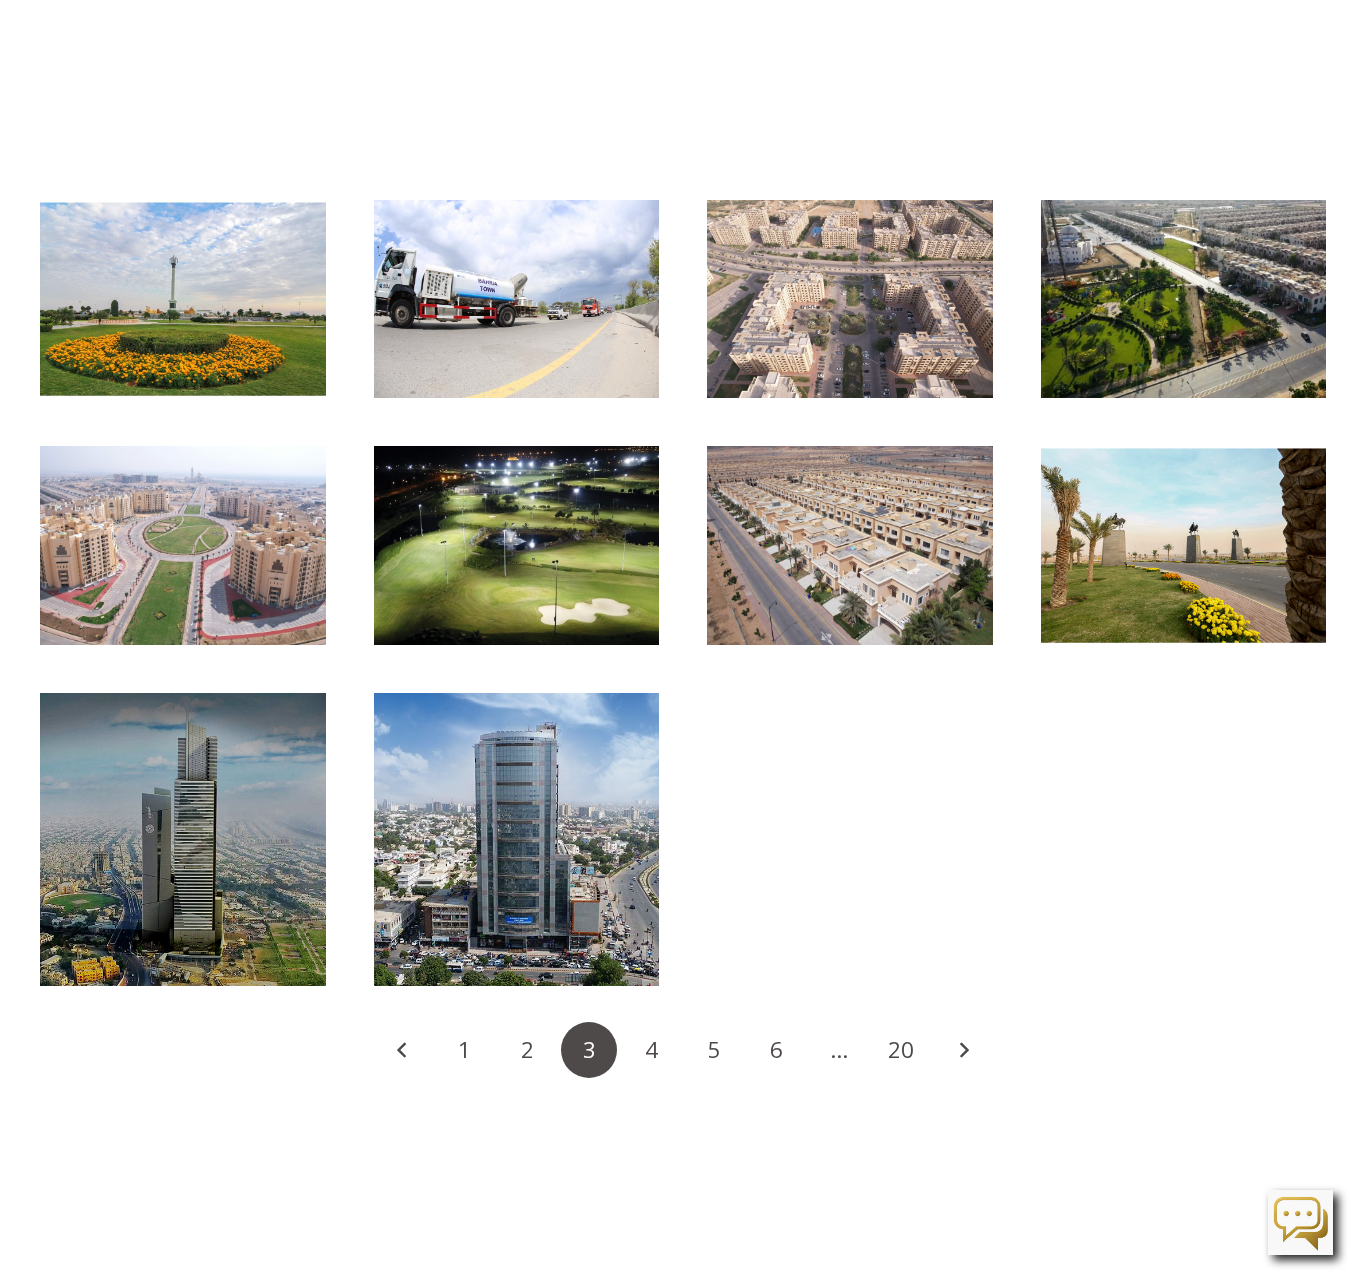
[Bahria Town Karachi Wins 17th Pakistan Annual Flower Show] (183, 299)
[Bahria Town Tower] (517, 840)
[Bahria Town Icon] (183, 840)
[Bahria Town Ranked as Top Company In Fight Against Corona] (517, 299)
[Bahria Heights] (183, 545)
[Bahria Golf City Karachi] (517, 545)
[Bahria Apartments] (850, 299)
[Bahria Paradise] (1184, 545)
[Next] (964, 1050)
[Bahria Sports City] (850, 545)
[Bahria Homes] (1184, 299)
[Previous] (402, 1050)
